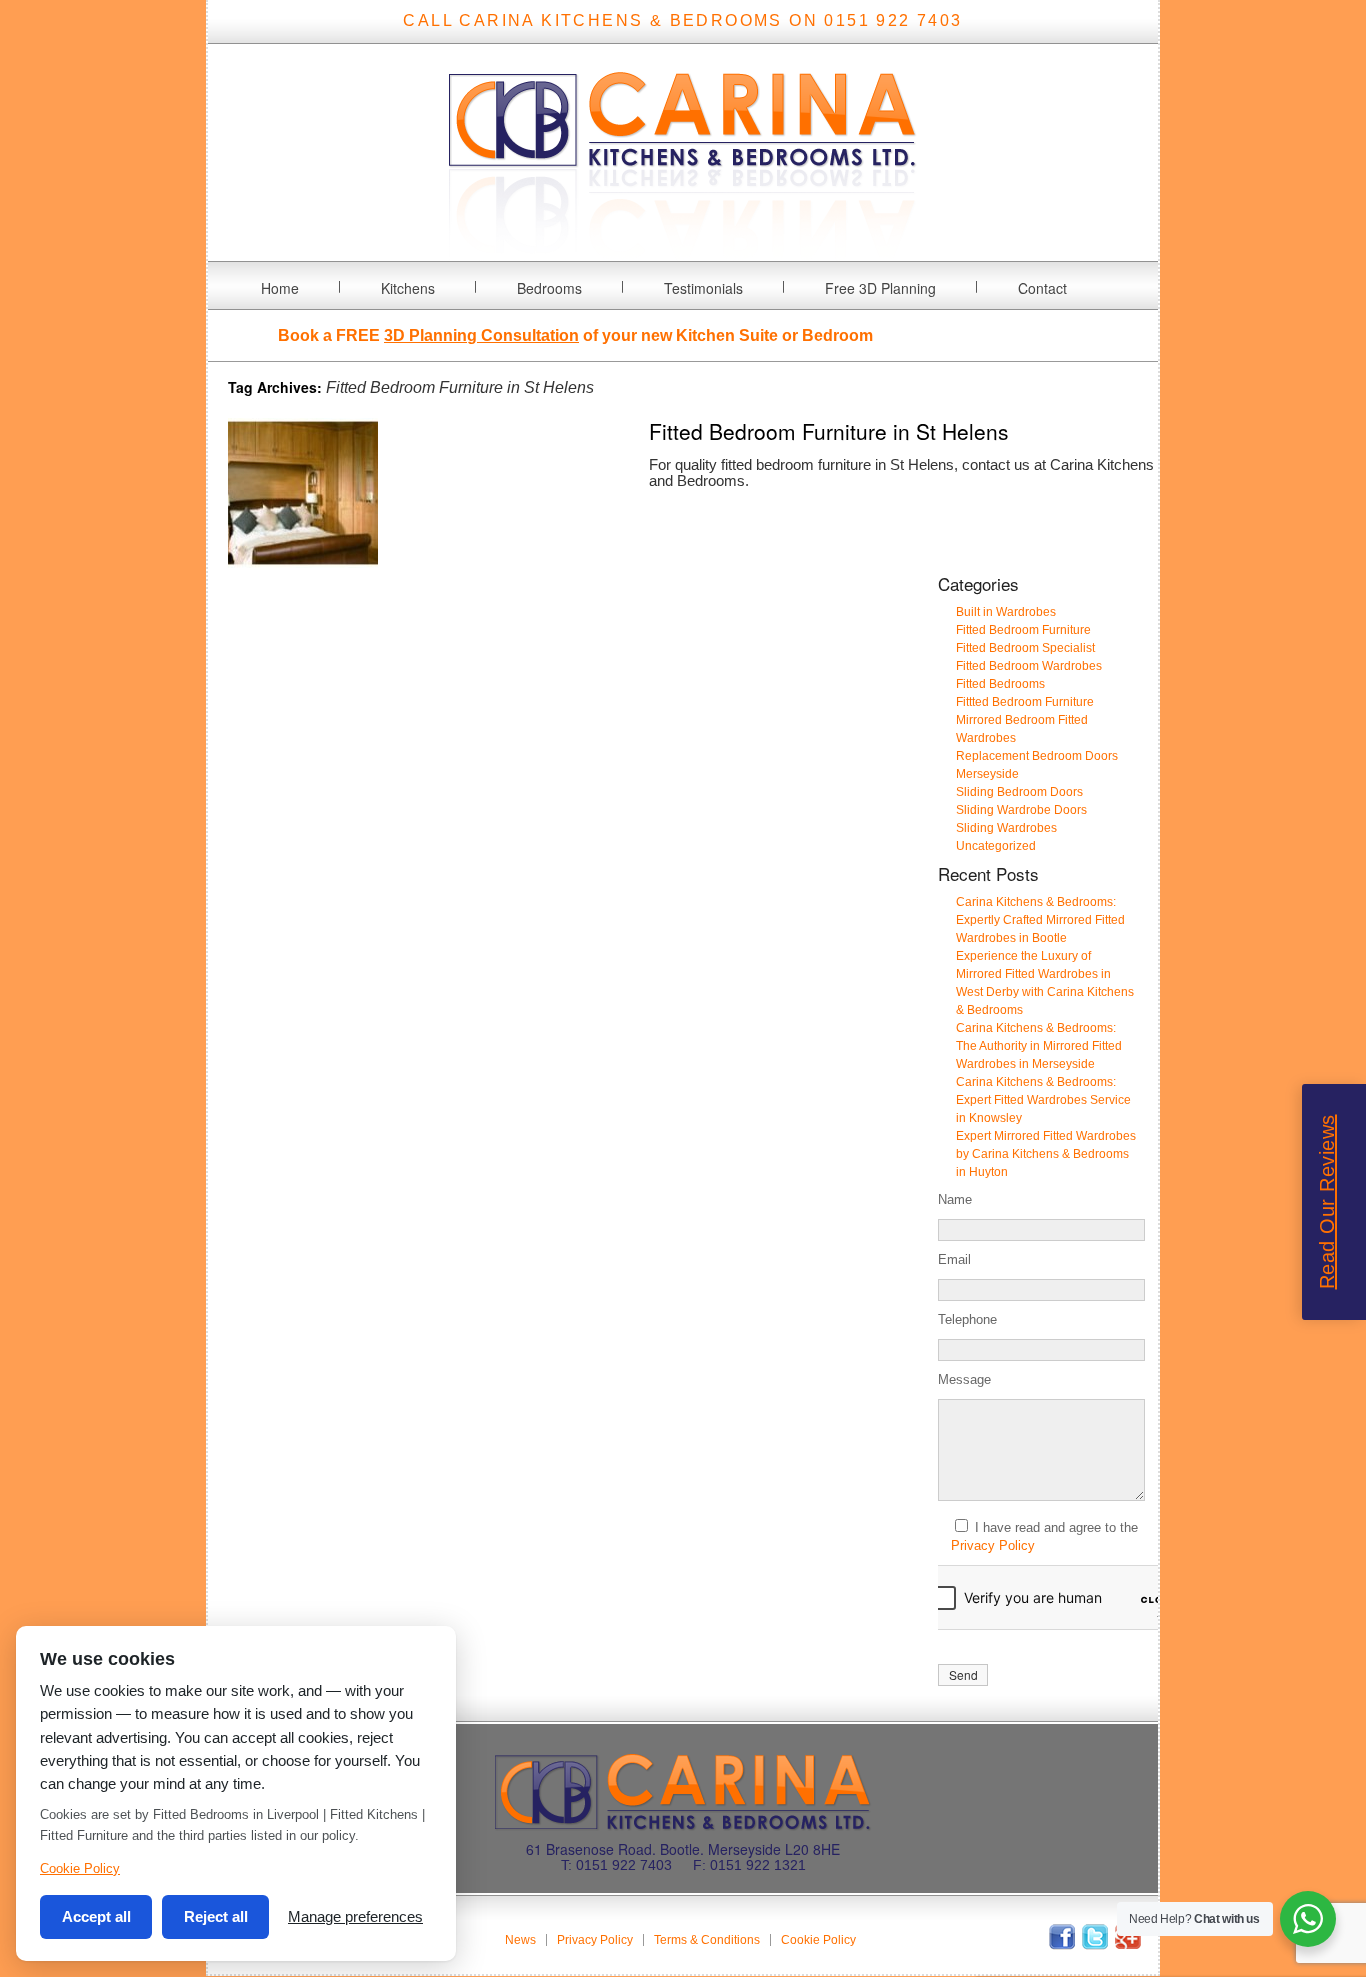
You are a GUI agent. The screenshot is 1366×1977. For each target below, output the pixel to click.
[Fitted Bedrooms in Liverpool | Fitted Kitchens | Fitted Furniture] (683, 248)
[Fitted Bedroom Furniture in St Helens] (303, 562)
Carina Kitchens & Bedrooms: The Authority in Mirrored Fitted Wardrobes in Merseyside (1039, 1046)
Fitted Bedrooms (1000, 684)
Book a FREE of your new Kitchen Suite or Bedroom (575, 335)
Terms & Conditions (707, 1940)
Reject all (216, 1916)
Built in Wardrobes (1006, 612)
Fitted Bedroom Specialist (1025, 648)
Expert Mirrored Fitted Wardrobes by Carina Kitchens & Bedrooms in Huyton (1046, 1154)
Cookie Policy (818, 1940)
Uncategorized (996, 846)
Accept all (96, 1916)
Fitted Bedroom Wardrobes (1029, 666)
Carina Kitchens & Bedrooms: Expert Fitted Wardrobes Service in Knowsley (1043, 1100)
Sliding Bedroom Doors (1019, 792)
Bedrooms (549, 288)
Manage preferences (355, 1916)
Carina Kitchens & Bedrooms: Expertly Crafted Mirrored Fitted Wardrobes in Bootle (1040, 920)
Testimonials (703, 288)
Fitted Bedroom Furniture (1023, 630)
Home (280, 288)
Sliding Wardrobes (1006, 828)
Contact (1042, 288)
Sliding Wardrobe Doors (1021, 810)
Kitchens (408, 288)
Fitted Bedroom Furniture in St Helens (829, 431)
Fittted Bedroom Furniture (1025, 702)
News (520, 1940)
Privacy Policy (993, 1545)
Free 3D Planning (880, 288)
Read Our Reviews (1327, 1201)
